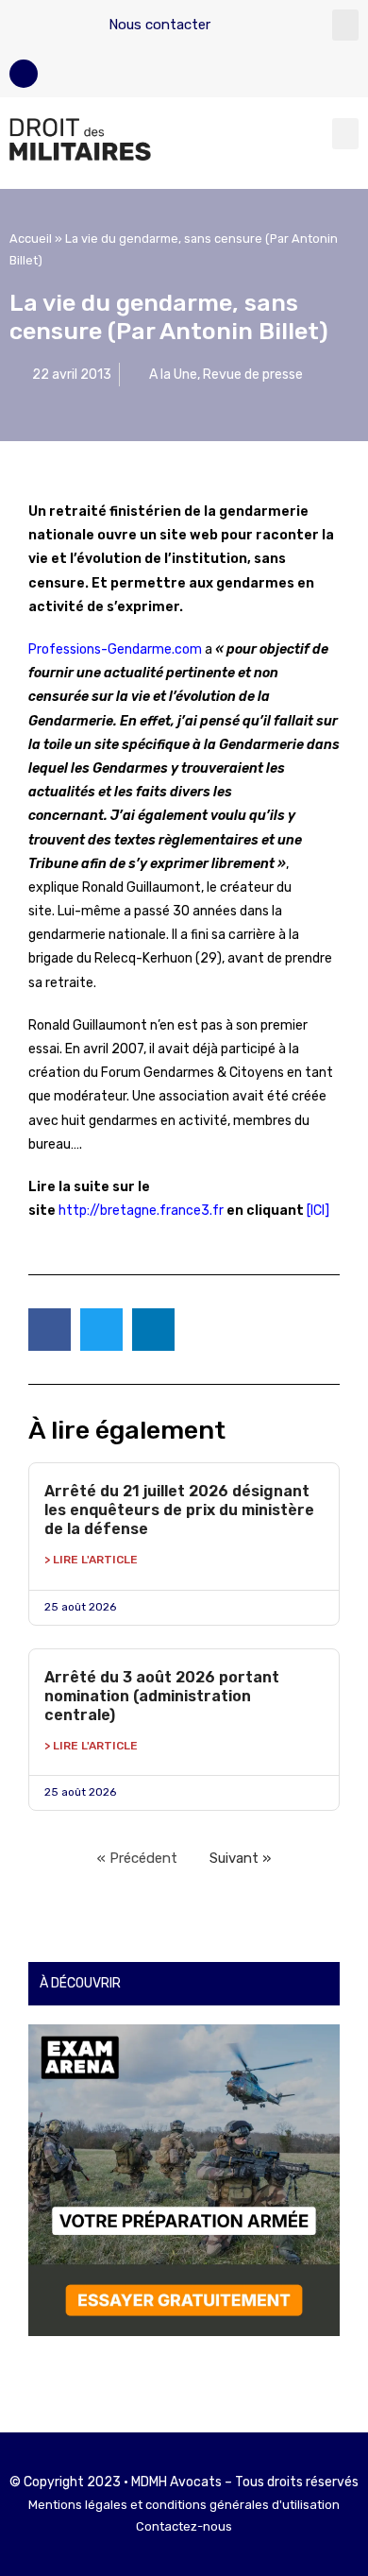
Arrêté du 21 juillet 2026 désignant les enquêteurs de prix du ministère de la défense (179, 1510)
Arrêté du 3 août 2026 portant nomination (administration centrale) (162, 1696)
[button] (345, 25)
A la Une (173, 375)
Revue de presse (253, 375)
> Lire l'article (91, 1560)
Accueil (31, 239)
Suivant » (240, 1858)
